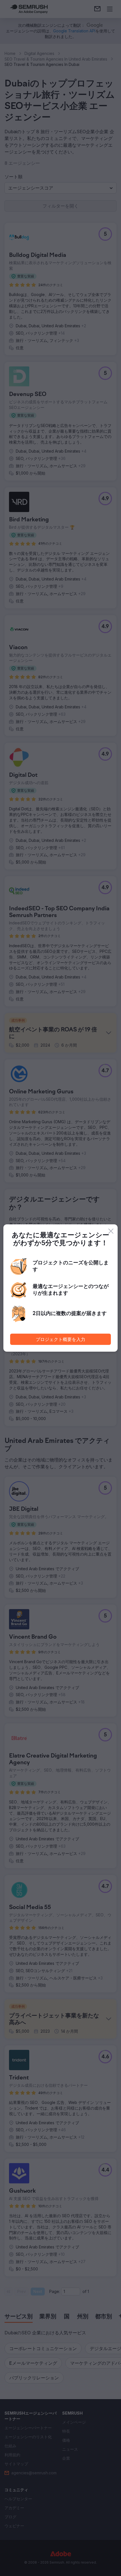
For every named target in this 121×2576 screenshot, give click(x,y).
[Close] (111, 1231)
